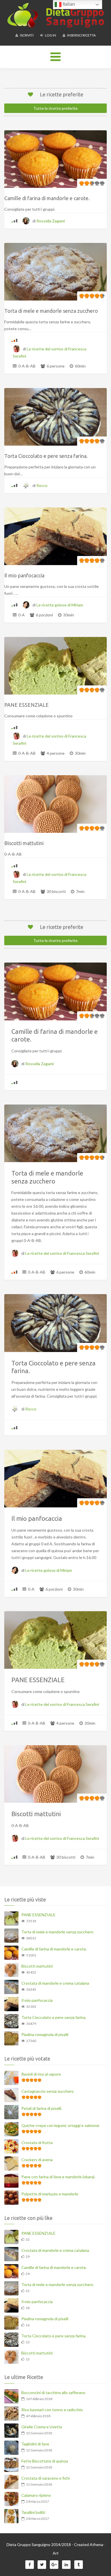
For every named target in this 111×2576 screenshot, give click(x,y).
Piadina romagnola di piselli (45, 2034)
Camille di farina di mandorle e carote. (54, 1949)
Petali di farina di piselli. (42, 2108)
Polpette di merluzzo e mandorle (50, 2194)
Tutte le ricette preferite (55, 108)
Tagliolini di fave (35, 2444)
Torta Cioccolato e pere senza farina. (54, 2017)
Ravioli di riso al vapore (41, 2074)
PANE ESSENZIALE (38, 1915)
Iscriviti (26, 35)
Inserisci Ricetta (81, 35)
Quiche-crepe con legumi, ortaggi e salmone (60, 2125)
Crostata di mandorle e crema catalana (55, 1983)
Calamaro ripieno (36, 2495)
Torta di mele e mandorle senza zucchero (57, 1932)
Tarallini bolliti (33, 2512)
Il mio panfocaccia (37, 2000)
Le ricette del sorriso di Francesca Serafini (62, 1253)
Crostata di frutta (37, 2142)
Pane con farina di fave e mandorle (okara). (58, 2177)
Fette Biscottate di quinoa (45, 2461)
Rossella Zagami (51, 221)
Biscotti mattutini (37, 1966)
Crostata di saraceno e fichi (46, 2478)
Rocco (42, 485)
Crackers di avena (37, 2160)
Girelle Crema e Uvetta (42, 2427)
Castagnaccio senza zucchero (48, 2091)
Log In (50, 35)
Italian (68, 4)
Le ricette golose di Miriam (60, 605)
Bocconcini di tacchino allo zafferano (53, 2393)
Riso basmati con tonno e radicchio (52, 2410)
